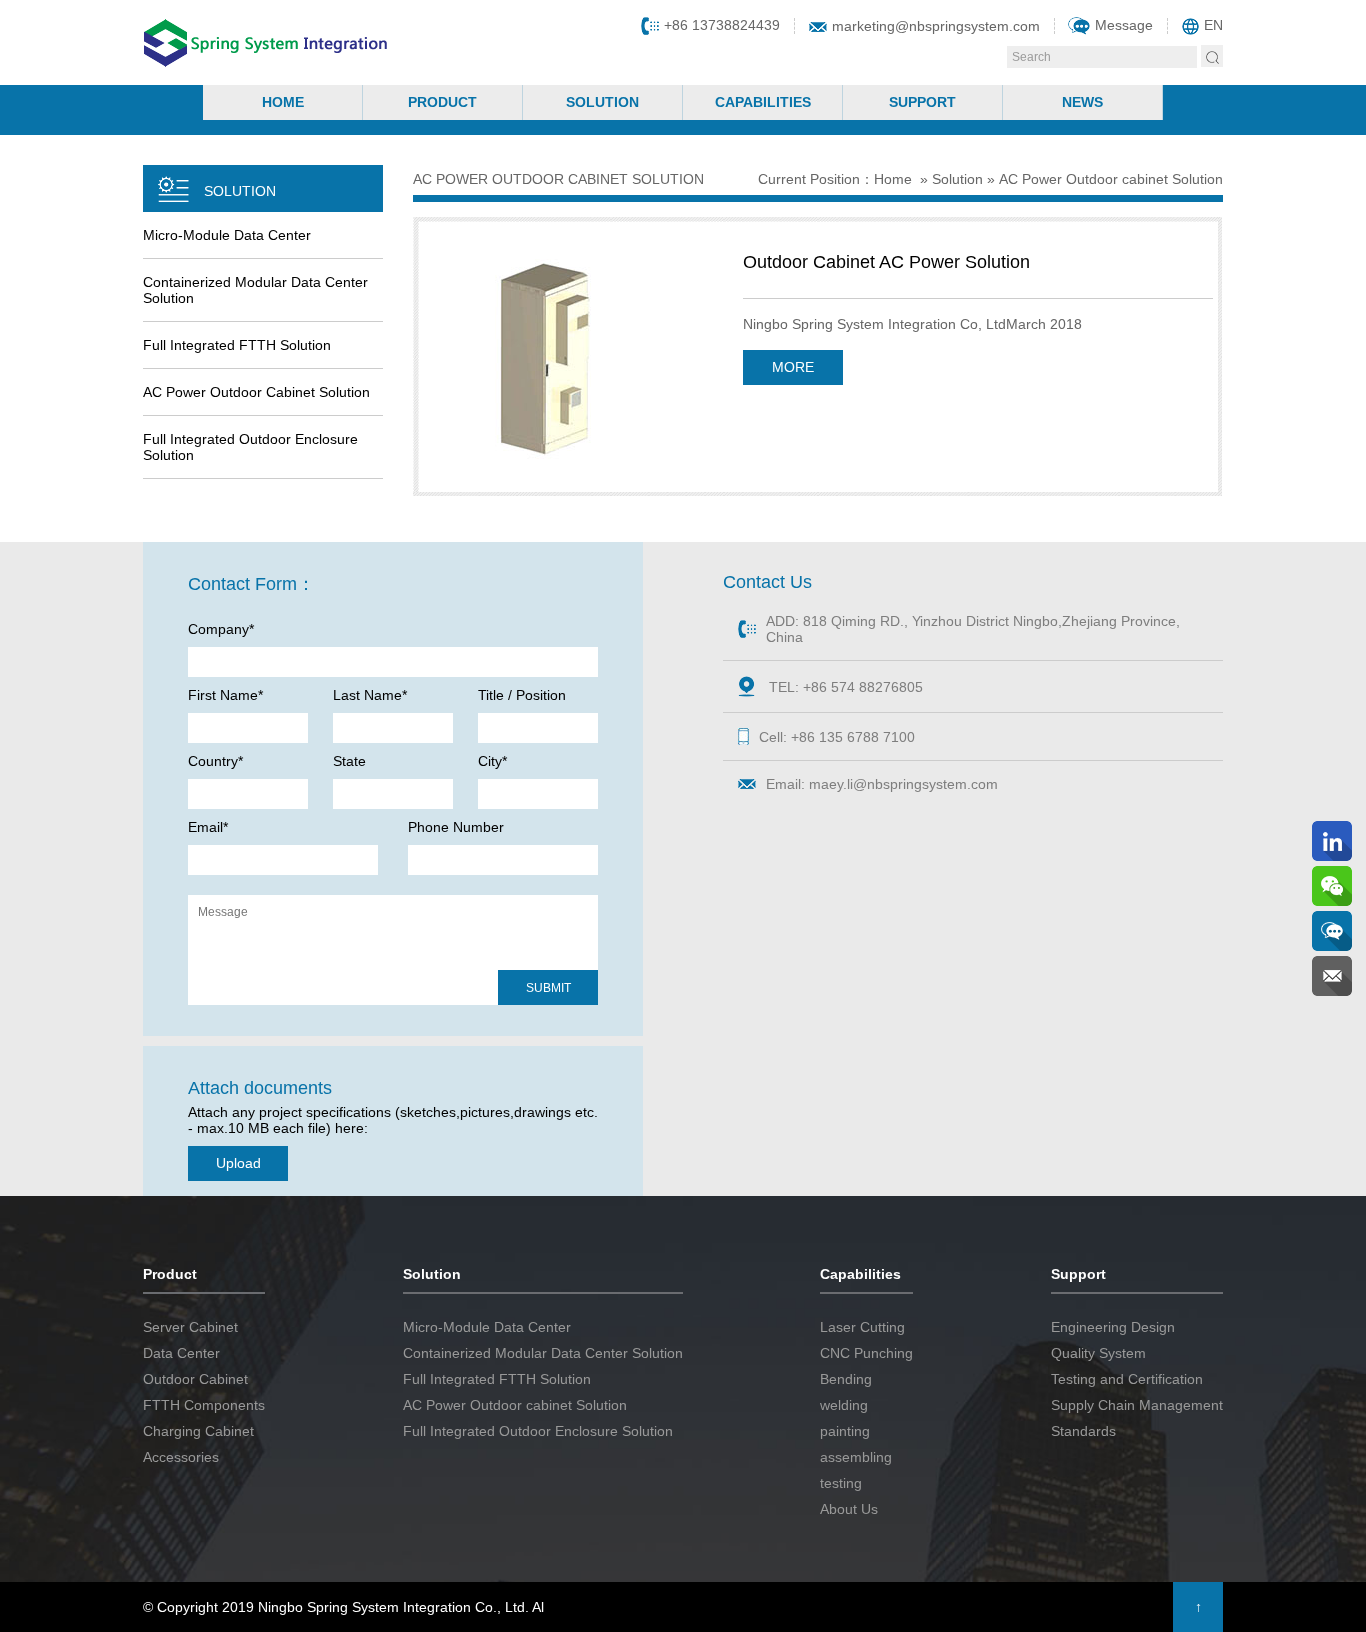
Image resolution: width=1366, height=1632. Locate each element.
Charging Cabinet (198, 1431)
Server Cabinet (190, 1327)
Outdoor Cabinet (195, 1379)
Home (283, 102)
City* (492, 761)
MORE (793, 367)
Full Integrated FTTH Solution (237, 345)
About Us (849, 1509)
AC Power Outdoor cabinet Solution (256, 392)
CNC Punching (866, 1353)
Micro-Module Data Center (227, 235)
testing (841, 1483)
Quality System (1098, 1353)
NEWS (1082, 102)
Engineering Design (1113, 1327)
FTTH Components (204, 1405)
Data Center (181, 1353)
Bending (846, 1379)
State (349, 761)
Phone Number (456, 827)
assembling (856, 1457)
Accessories (181, 1457)
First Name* (225, 695)
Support (922, 102)
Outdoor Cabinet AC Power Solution (886, 262)
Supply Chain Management (1137, 1405)
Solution (602, 102)
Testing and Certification (1127, 1379)
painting (845, 1431)
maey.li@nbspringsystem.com (903, 784)
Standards (1083, 1431)
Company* (221, 629)
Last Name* (370, 695)
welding (844, 1405)
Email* (208, 827)
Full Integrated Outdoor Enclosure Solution (250, 447)
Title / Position (522, 695)
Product (442, 102)
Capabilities (763, 102)
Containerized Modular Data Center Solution (255, 290)
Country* (215, 761)
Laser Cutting (862, 1327)
